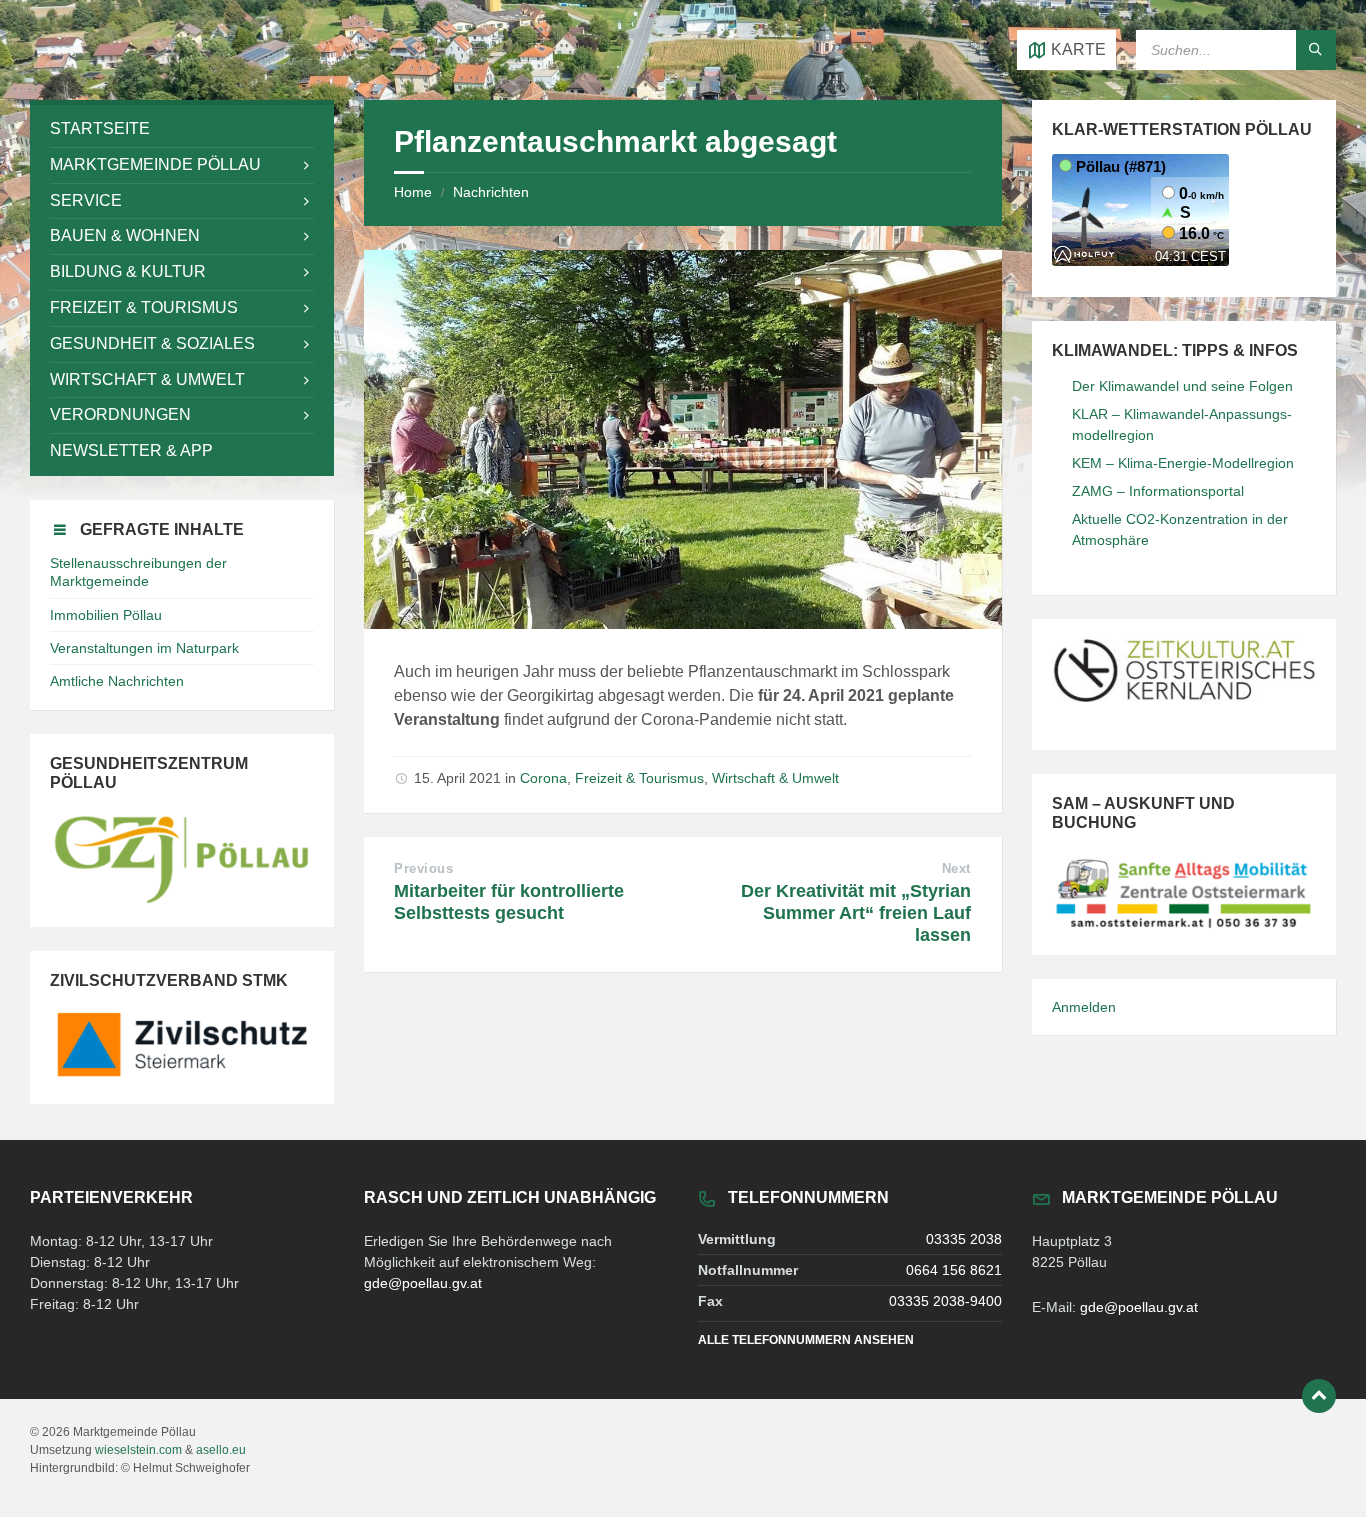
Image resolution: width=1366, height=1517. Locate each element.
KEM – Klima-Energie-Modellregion (1183, 463)
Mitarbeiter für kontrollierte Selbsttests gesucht (509, 902)
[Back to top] (1319, 1396)
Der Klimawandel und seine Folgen (1182, 386)
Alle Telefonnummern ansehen (806, 1340)
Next (956, 868)
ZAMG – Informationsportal (1158, 491)
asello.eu (221, 1450)
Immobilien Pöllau (106, 615)
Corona (543, 778)
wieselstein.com (138, 1450)
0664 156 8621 (954, 1270)
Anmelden (1084, 1007)
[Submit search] (1316, 50)
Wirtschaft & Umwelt (775, 778)
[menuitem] (182, 129)
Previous (423, 868)
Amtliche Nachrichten (117, 681)
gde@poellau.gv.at (423, 1283)
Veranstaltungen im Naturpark (144, 648)
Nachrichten (491, 192)
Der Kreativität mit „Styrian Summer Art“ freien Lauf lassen (856, 913)
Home (413, 192)
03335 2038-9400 (945, 1301)
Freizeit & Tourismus (639, 778)
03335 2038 (964, 1239)
